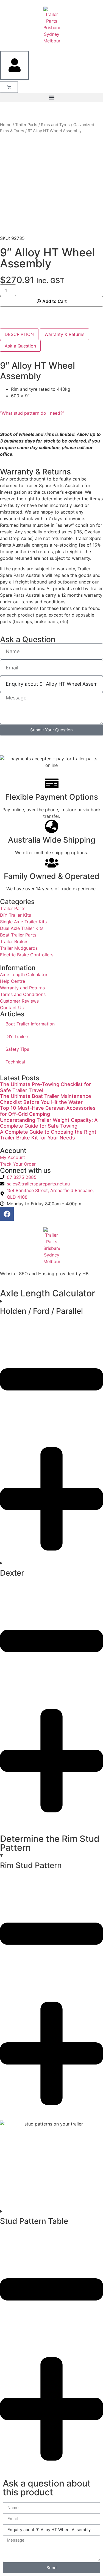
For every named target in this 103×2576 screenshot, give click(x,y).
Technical (15, 1062)
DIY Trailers (17, 1036)
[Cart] (9, 87)
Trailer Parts (26, 125)
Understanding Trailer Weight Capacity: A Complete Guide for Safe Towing (49, 1123)
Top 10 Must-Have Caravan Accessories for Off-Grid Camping (48, 1111)
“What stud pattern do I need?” (32, 413)
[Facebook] (7, 1214)
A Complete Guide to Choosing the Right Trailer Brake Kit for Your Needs (48, 1135)
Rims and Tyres (55, 125)
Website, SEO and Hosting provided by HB (44, 1274)
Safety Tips (17, 1049)
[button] (51, 97)
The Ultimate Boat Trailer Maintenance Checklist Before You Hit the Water (46, 1099)
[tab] (19, 334)
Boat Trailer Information (30, 1024)
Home (6, 125)
